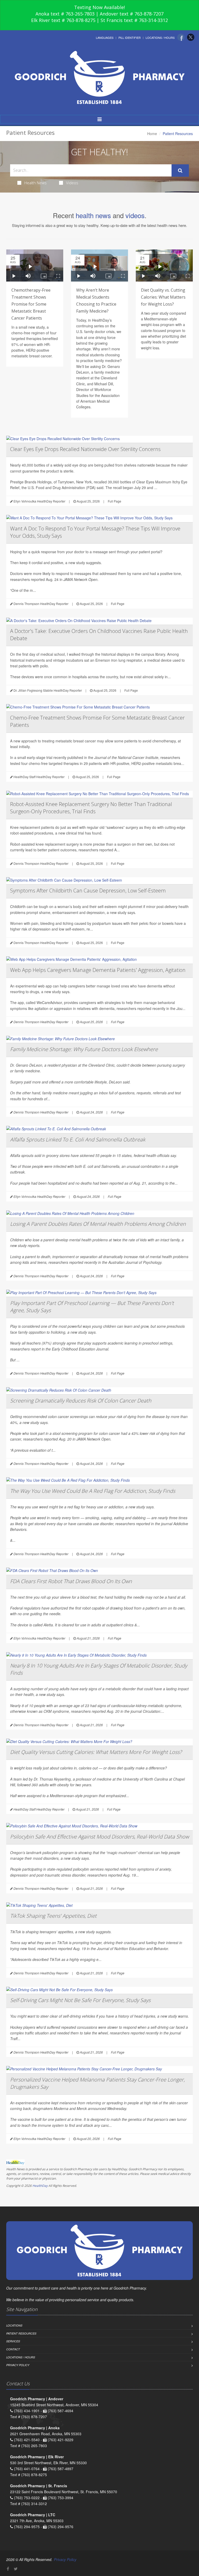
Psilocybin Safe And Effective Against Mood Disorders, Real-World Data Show (99, 1837)
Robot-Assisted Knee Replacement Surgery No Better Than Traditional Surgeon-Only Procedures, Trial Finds (91, 808)
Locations (14, 2325)
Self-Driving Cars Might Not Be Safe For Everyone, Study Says (80, 2000)
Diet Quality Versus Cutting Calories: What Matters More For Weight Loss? (96, 1752)
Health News (35, 183)
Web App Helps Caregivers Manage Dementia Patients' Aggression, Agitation (98, 970)
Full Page (115, 501)
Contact (13, 2349)
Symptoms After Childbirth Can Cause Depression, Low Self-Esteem (88, 891)
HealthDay (40, 2186)
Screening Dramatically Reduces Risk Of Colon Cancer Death (81, 1401)
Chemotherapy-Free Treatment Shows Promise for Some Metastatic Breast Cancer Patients (31, 304)
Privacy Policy (18, 2365)
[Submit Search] (180, 171)
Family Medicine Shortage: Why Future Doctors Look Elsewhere (84, 1049)
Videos (72, 183)
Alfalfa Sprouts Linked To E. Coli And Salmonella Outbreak (78, 1139)
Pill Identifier (130, 38)
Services (13, 2341)
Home (152, 134)
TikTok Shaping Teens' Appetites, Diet (53, 1916)
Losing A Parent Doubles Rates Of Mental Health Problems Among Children (98, 1224)
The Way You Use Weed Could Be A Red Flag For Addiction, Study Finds (93, 1491)
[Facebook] (181, 37)
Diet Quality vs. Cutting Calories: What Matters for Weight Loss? (163, 297)
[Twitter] (191, 37)
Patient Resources (21, 2333)
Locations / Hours (160, 38)
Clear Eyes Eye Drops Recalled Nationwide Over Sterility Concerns (85, 449)
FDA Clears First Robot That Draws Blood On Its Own (71, 1581)
